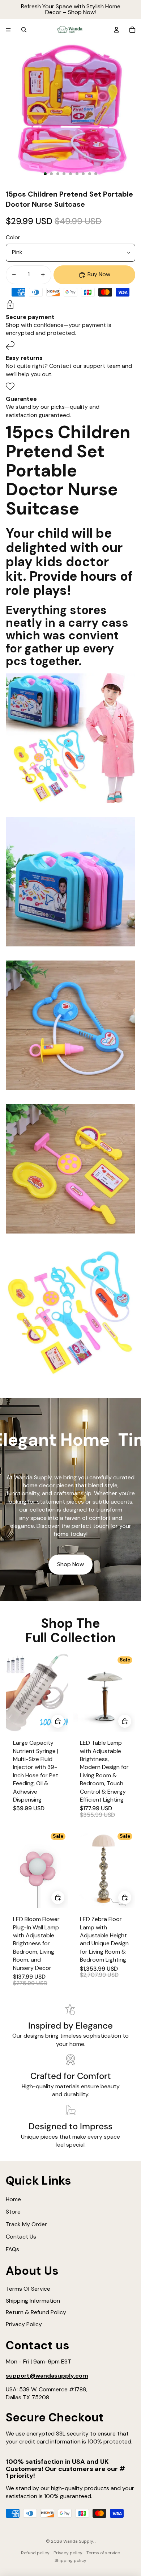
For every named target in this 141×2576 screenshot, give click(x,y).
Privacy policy (68, 2553)
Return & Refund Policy (36, 2312)
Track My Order (26, 2224)
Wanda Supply (78, 2541)
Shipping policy (70, 2560)
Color (13, 237)
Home (13, 2199)
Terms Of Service (28, 2289)
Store (13, 2212)
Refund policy (35, 2553)
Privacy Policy (24, 2324)
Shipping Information (33, 2301)
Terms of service (103, 2553)
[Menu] (8, 30)
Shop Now (70, 1564)
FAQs (12, 2249)
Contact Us (21, 2237)
